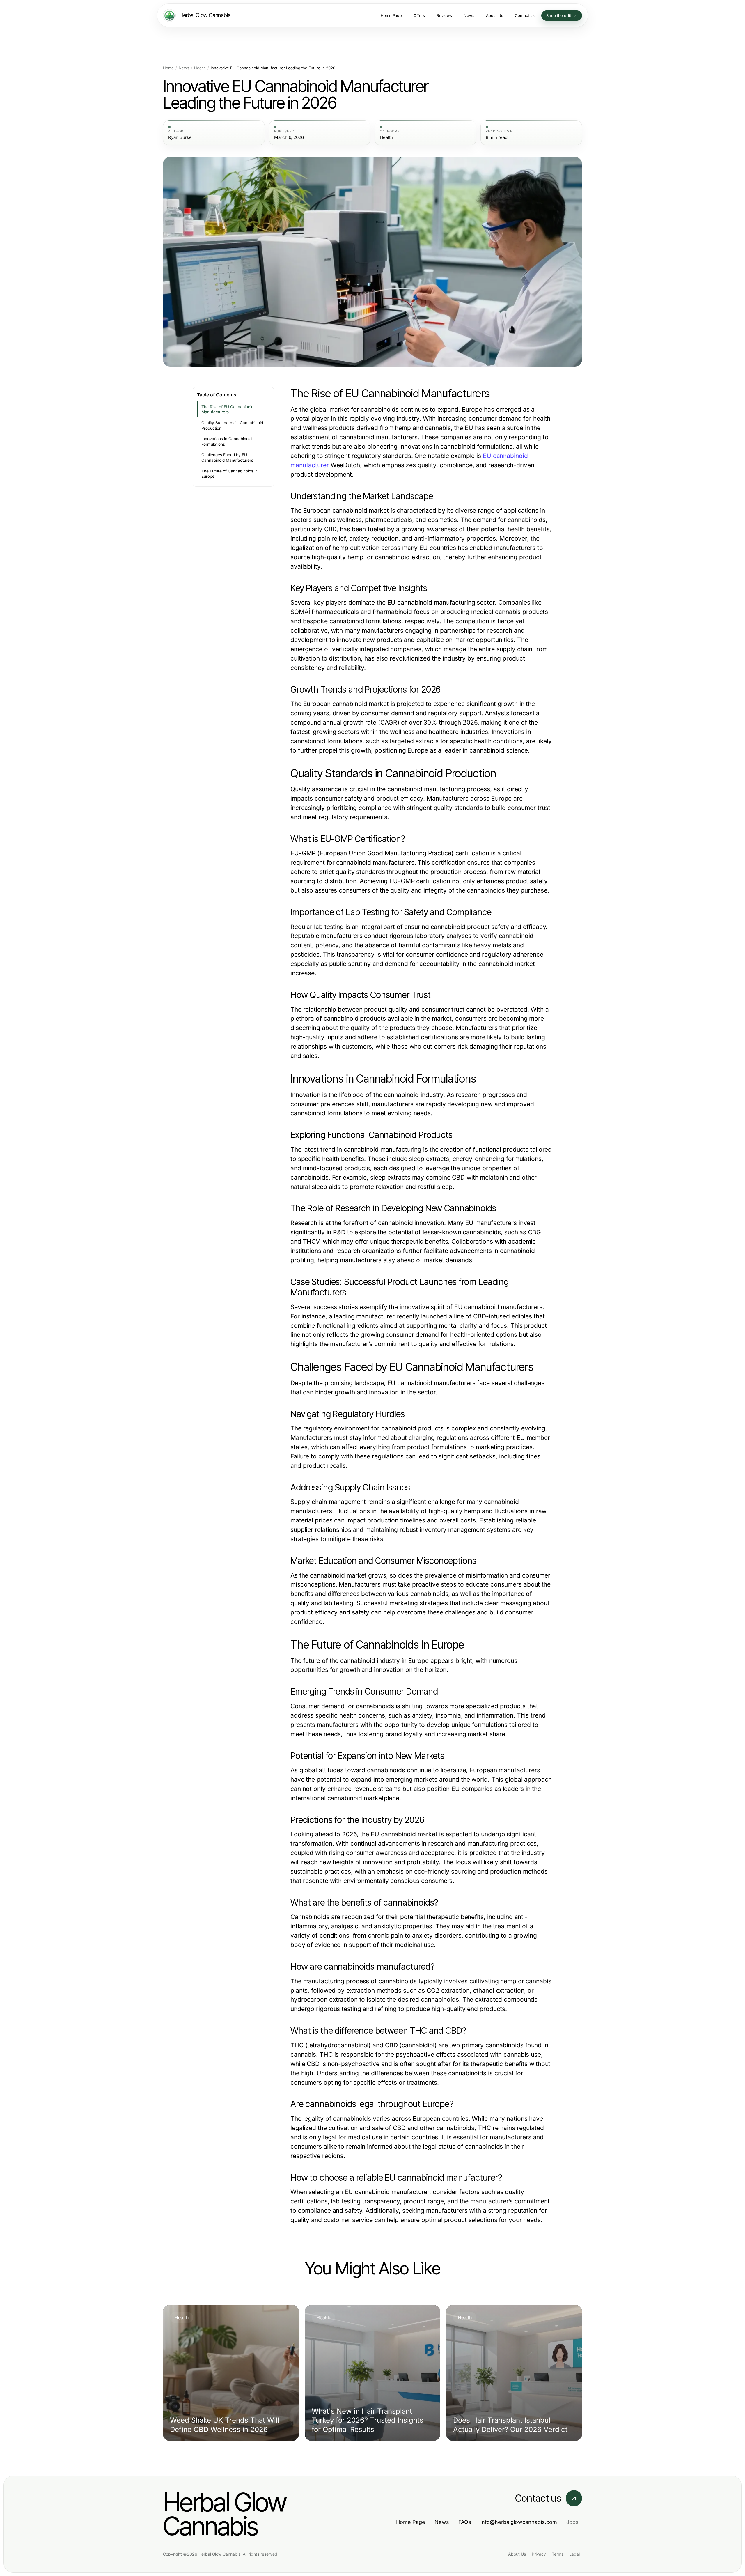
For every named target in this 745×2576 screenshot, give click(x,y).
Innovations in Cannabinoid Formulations (227, 441)
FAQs (465, 2522)
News (184, 68)
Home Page (411, 2522)
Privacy (539, 2554)
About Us (517, 2554)
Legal (574, 2554)
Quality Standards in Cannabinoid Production (232, 425)
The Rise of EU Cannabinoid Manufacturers (227, 409)
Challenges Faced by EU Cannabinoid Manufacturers (227, 457)
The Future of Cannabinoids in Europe (229, 474)
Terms (558, 2554)
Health (200, 68)
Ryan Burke (180, 137)
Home (168, 68)
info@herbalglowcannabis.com (519, 2522)
